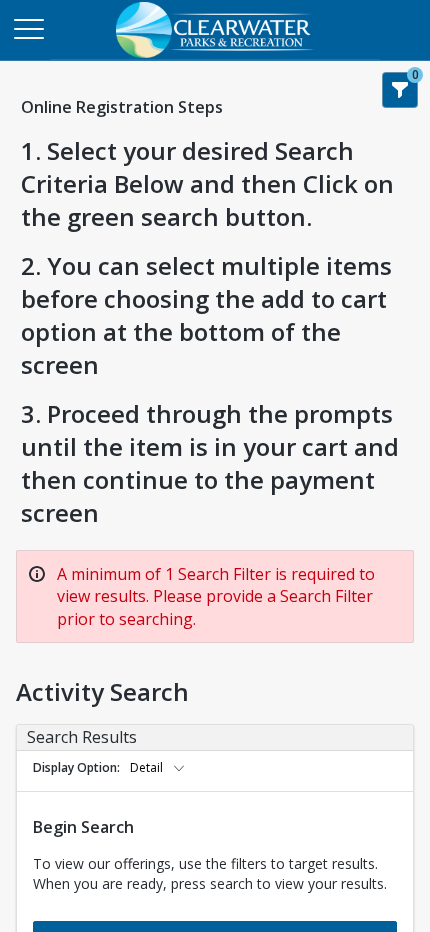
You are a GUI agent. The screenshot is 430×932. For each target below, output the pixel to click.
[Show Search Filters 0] (400, 90)
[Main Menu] (28, 28)
